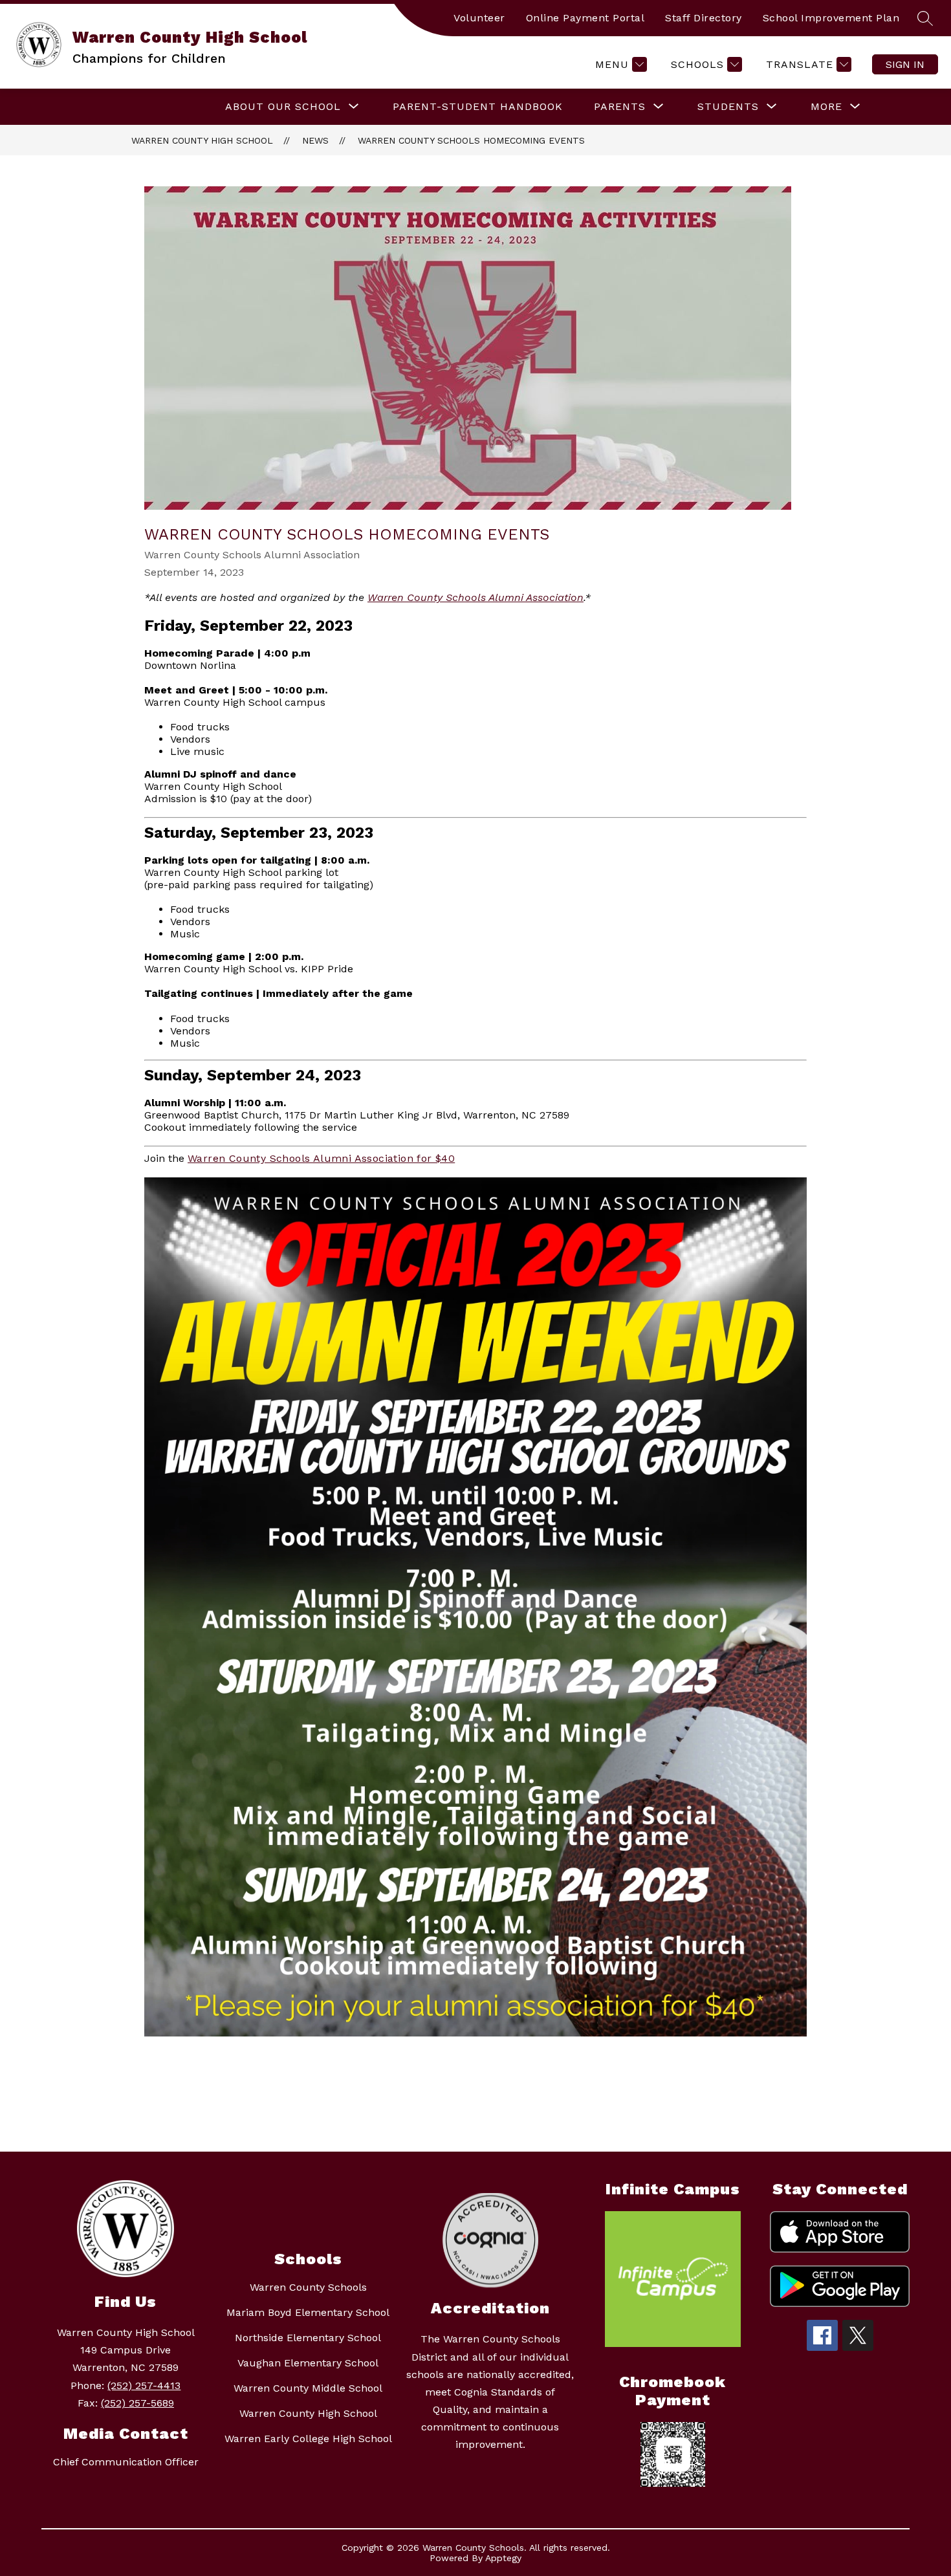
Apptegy (503, 2558)
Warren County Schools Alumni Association (475, 597)
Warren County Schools (308, 2287)
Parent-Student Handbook (478, 106)
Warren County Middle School (308, 2388)
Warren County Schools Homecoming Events (471, 140)
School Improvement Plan (831, 18)
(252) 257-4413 (144, 2385)
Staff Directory (704, 18)
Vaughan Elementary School (308, 2363)
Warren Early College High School (308, 2439)
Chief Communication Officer (126, 2462)
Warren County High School (202, 140)
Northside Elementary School (308, 2338)
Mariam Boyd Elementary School (308, 2312)
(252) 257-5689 (137, 2403)
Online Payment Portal (585, 18)
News (315, 140)
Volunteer (479, 18)
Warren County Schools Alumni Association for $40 (321, 1158)
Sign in (905, 64)
